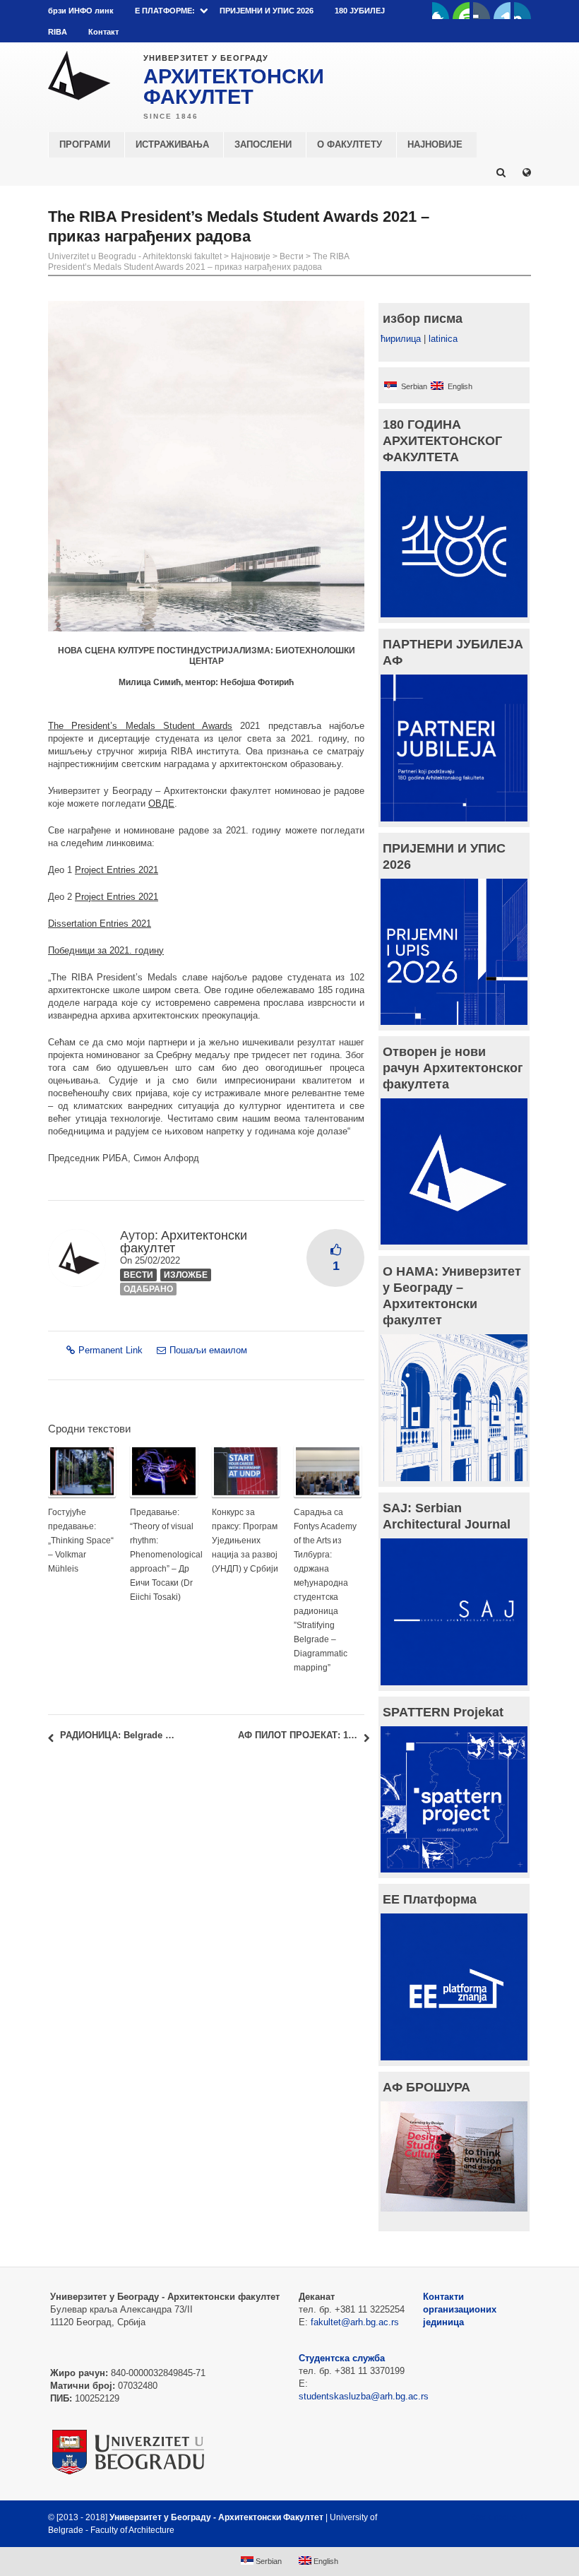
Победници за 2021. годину (106, 950)
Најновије (251, 256)
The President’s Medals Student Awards (140, 726)
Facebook (441, 11)
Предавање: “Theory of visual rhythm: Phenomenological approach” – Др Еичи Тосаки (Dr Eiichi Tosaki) (166, 1555)
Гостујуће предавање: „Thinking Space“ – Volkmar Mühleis (81, 1541)
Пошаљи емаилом (208, 1350)
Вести (292, 256)
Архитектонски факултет (184, 1242)
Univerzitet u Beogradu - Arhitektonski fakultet (135, 256)
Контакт (103, 32)
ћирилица (401, 339)
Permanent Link (111, 1350)
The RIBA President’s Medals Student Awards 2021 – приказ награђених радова (198, 262)
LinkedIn (502, 11)
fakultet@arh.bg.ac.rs (355, 2322)
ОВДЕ (161, 803)
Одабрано (148, 1289)
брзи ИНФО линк (81, 11)
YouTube (461, 11)
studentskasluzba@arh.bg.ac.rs (364, 2396)
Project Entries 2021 (117, 870)
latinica (443, 339)
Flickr (482, 11)
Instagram (523, 11)
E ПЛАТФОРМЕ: (165, 11)
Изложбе (186, 1275)
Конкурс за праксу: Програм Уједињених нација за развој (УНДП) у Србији (245, 1541)
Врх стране (493, 2517)
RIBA (58, 32)
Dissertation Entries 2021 (100, 924)
